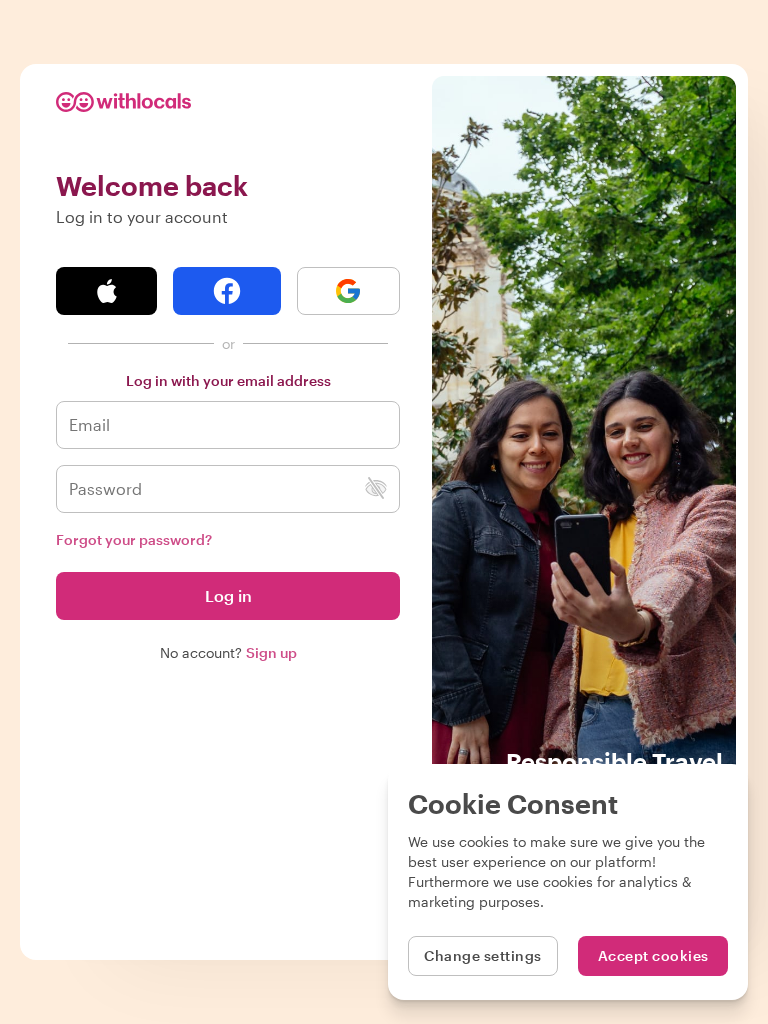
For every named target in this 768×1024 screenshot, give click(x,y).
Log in (228, 595)
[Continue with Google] (348, 291)
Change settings (483, 955)
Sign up (271, 652)
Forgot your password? (134, 539)
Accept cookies (653, 955)
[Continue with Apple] (106, 291)
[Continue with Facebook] (226, 291)
